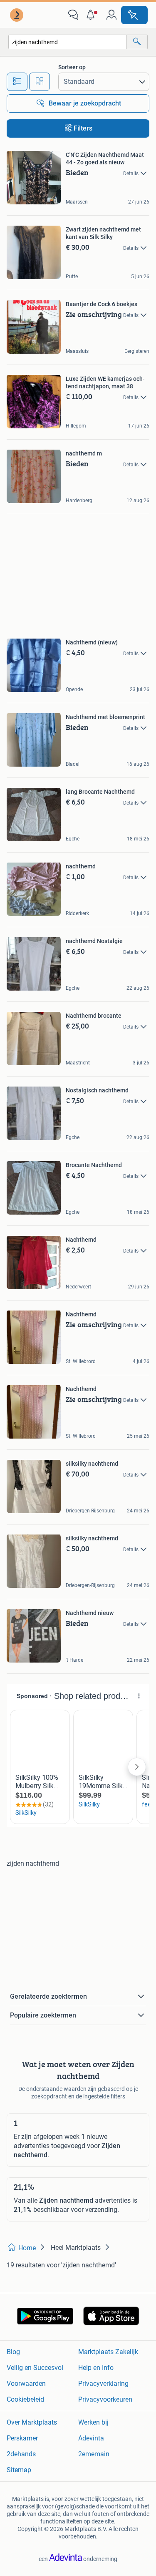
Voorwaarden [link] (26, 2384)
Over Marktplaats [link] (32, 2422)
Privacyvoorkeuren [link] (105, 2399)
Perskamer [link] (22, 2438)
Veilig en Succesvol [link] (35, 2368)
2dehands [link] (21, 2454)
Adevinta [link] (91, 2438)
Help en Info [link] (96, 2368)
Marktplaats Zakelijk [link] (108, 2352)
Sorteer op (72, 67)
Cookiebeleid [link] (25, 2399)
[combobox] (68, 42)
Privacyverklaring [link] (103, 2384)
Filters (83, 128)
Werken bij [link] (93, 2422)
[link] (17, 15)
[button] (92, 15)
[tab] (17, 82)
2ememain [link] (94, 2454)
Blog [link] (13, 2352)
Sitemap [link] (19, 2470)
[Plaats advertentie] (134, 15)
